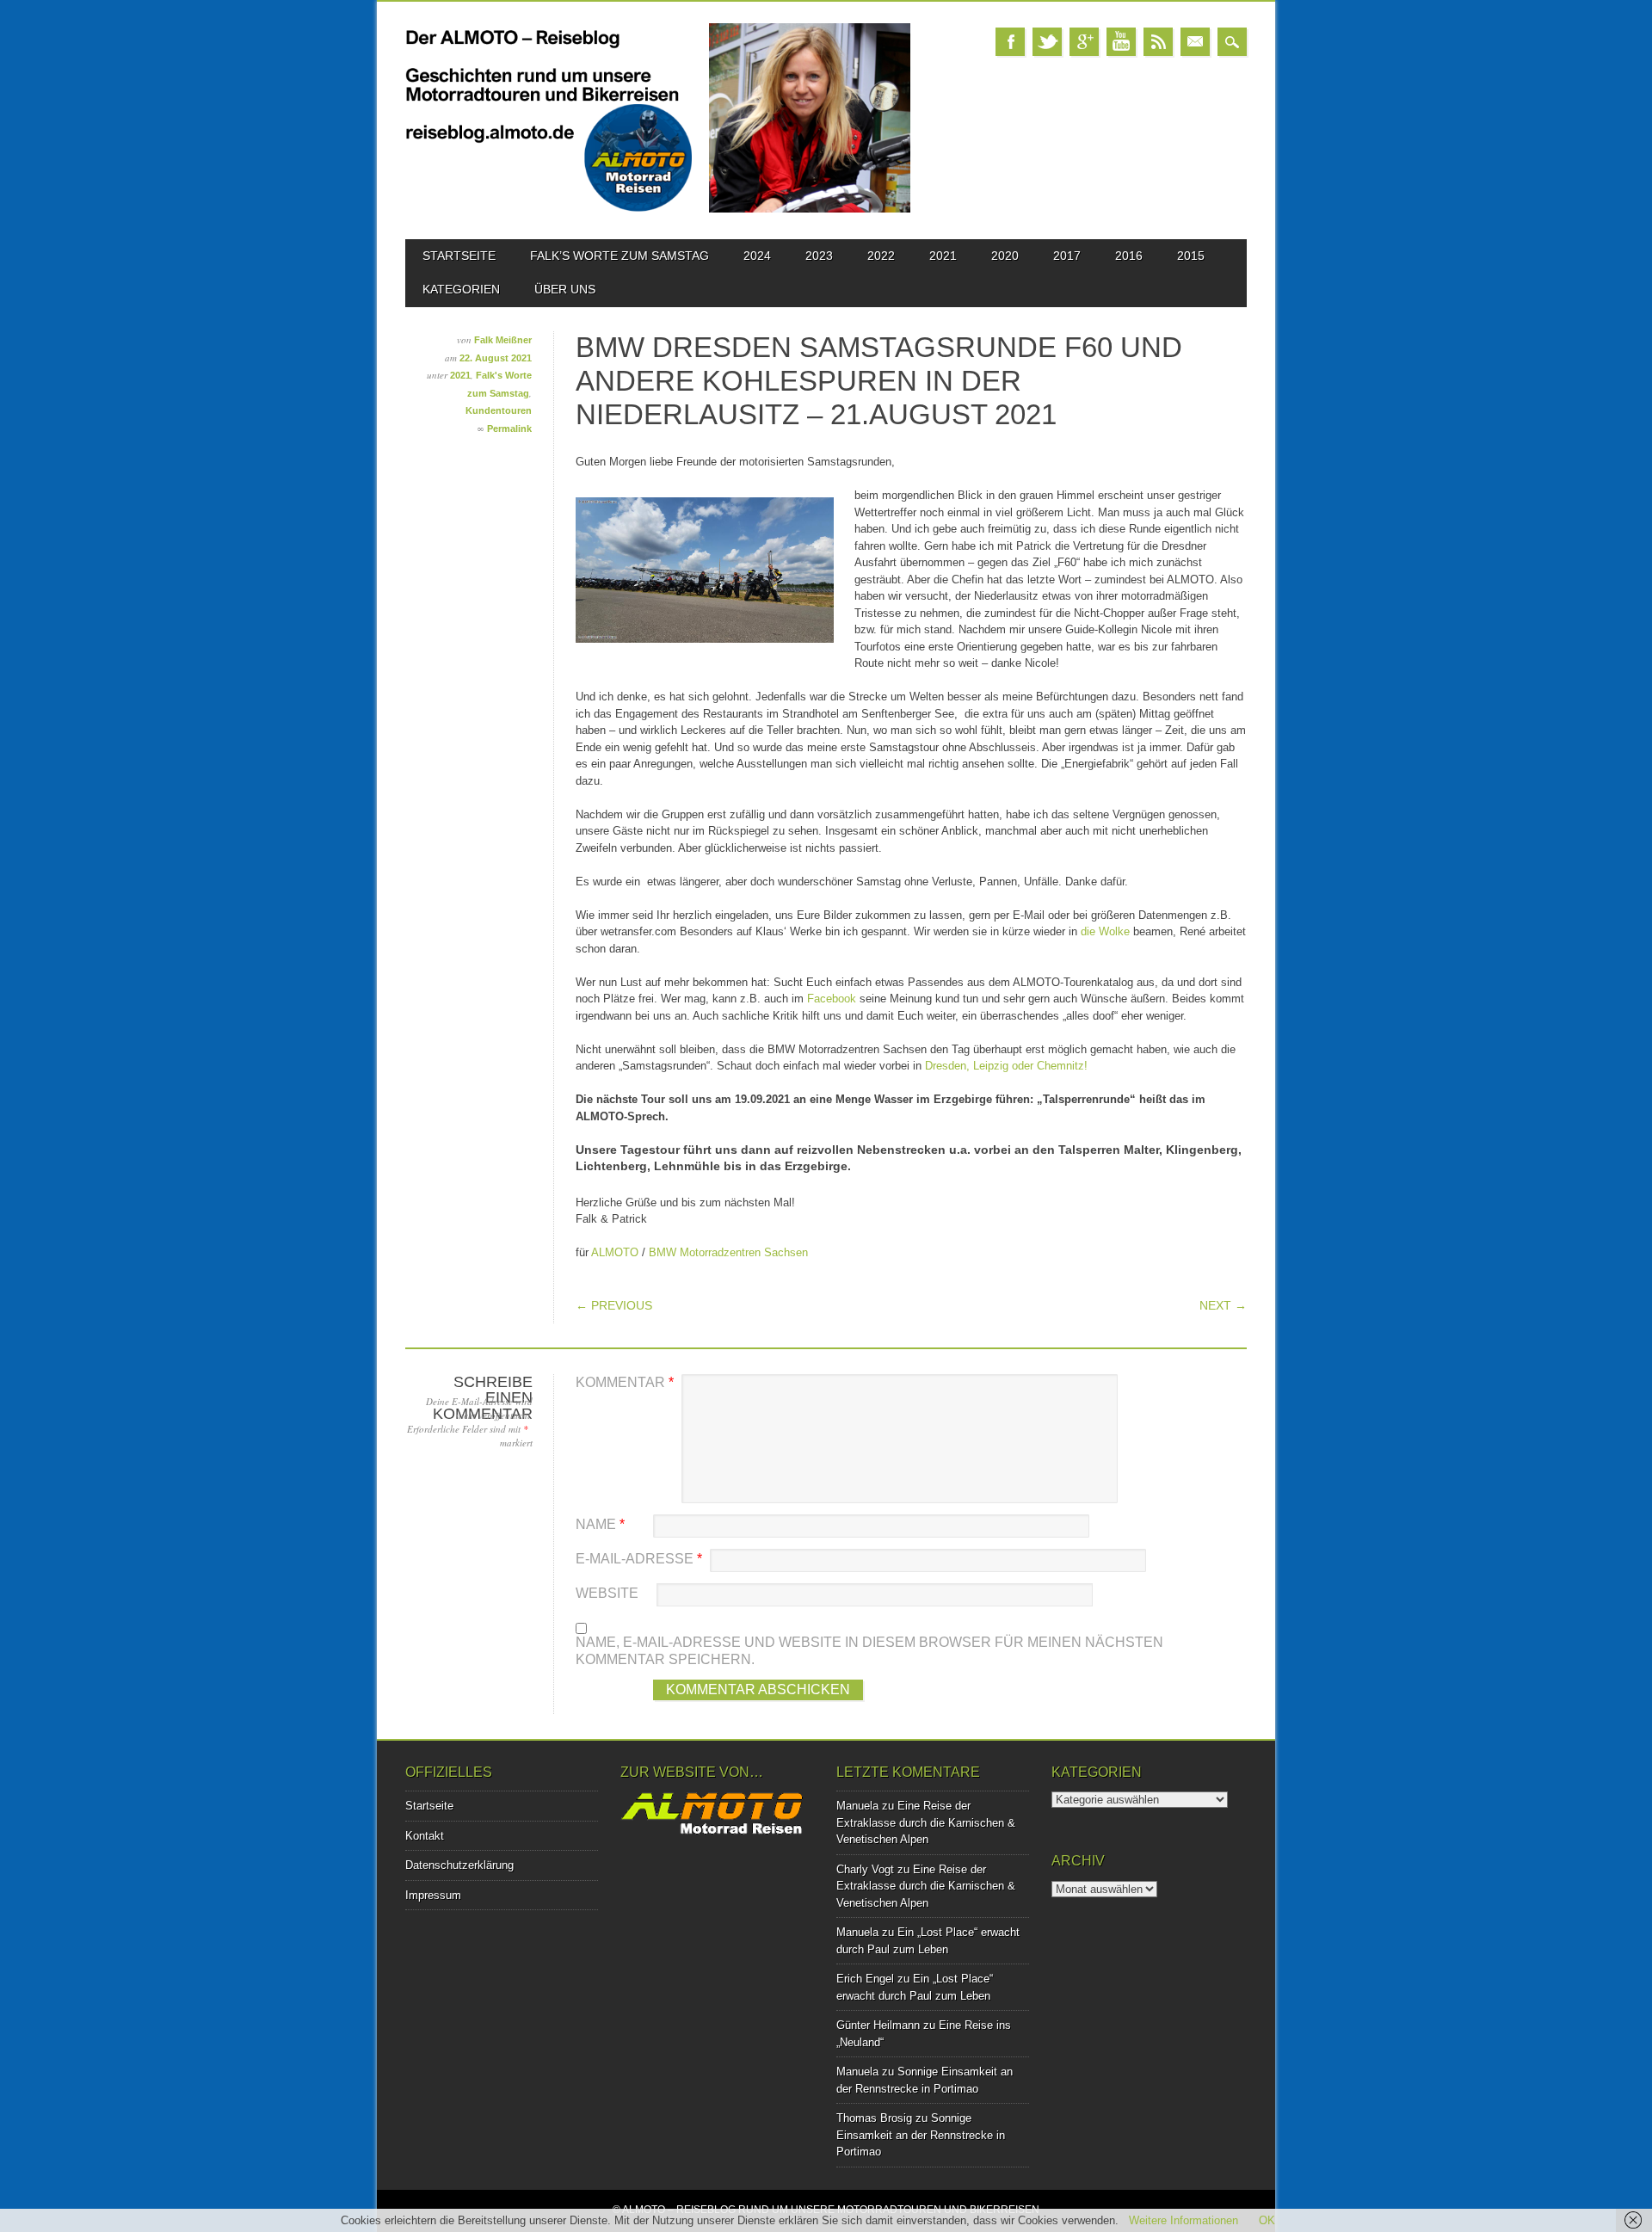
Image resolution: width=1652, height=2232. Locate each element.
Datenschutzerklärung (459, 1865)
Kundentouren (499, 410)
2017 (1067, 256)
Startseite (459, 256)
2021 (943, 256)
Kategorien (461, 289)
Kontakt (425, 1836)
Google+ (1084, 42)
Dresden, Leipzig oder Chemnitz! (1006, 1066)
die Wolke (1107, 931)
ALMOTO (615, 1252)
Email (1195, 42)
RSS (1158, 42)
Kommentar (625, 1382)
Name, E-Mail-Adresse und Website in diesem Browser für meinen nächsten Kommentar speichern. (869, 1651)
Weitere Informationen (1184, 2220)
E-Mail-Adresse (639, 1559)
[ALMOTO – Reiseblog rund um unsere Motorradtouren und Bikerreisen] (658, 209)
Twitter (1047, 42)
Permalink (509, 429)
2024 (757, 256)
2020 (1005, 256)
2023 (819, 256)
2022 (881, 256)
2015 (1191, 256)
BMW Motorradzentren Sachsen (728, 1252)
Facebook (1010, 42)
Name (600, 1524)
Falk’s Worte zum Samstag (619, 256)
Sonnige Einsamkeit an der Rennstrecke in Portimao (921, 2135)
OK (1267, 2220)
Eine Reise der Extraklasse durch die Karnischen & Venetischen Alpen (926, 1822)
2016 (1129, 256)
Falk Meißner (503, 340)
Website (607, 1593)
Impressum (433, 1895)
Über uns (565, 289)
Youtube (1121, 42)
